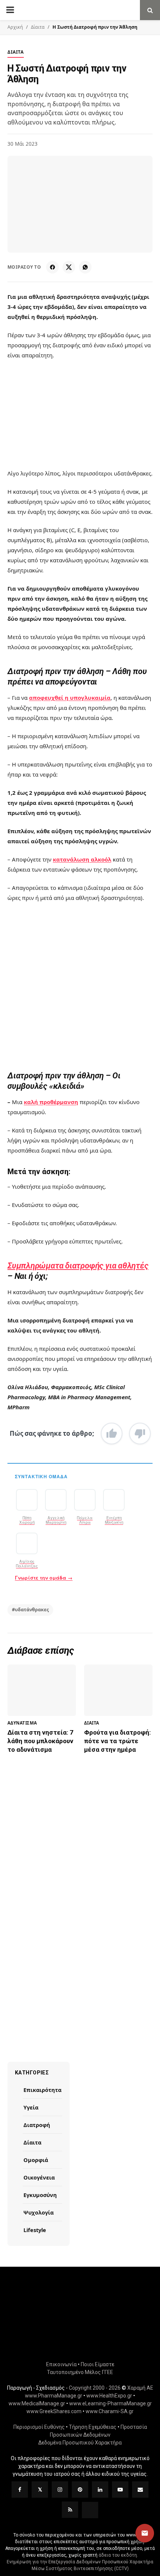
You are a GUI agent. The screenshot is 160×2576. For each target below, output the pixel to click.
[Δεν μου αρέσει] (140, 1434)
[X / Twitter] (69, 267)
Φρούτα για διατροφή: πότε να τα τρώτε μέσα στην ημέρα (117, 1741)
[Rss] (70, 2510)
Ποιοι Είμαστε (97, 2364)
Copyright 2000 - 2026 (95, 2388)
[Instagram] (60, 2490)
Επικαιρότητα (42, 2090)
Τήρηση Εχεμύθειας (93, 2427)
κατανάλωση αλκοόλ (82, 859)
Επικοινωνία (61, 2364)
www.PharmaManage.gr (54, 2396)
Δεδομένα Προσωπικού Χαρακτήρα (80, 2443)
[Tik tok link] (90, 2510)
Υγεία (31, 2107)
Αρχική (15, 27)
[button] (145, 2533)
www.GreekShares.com (54, 2411)
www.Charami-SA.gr (110, 2411)
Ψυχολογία (39, 2212)
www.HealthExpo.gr (109, 2396)
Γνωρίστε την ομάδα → (44, 1578)
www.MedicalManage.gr (37, 2403)
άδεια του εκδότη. (118, 2555)
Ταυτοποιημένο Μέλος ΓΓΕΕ (80, 2372)
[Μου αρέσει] (112, 1434)
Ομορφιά (36, 2160)
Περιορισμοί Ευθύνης (39, 2427)
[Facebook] (52, 267)
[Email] (140, 2490)
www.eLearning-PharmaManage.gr (111, 2403)
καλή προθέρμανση (51, 1102)
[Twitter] (40, 2490)
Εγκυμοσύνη (40, 2195)
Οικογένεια (39, 2177)
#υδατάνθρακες (30, 1610)
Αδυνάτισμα (22, 1723)
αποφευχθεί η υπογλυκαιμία (70, 698)
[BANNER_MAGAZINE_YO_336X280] (80, 1837)
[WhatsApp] (85, 267)
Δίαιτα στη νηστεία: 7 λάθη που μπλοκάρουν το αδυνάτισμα (40, 1741)
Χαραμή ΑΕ (140, 2388)
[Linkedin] (100, 2490)
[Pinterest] (80, 2490)
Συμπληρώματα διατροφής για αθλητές (78, 1266)
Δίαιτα (38, 27)
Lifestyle (35, 2230)
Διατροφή (37, 2125)
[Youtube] (120, 2490)
